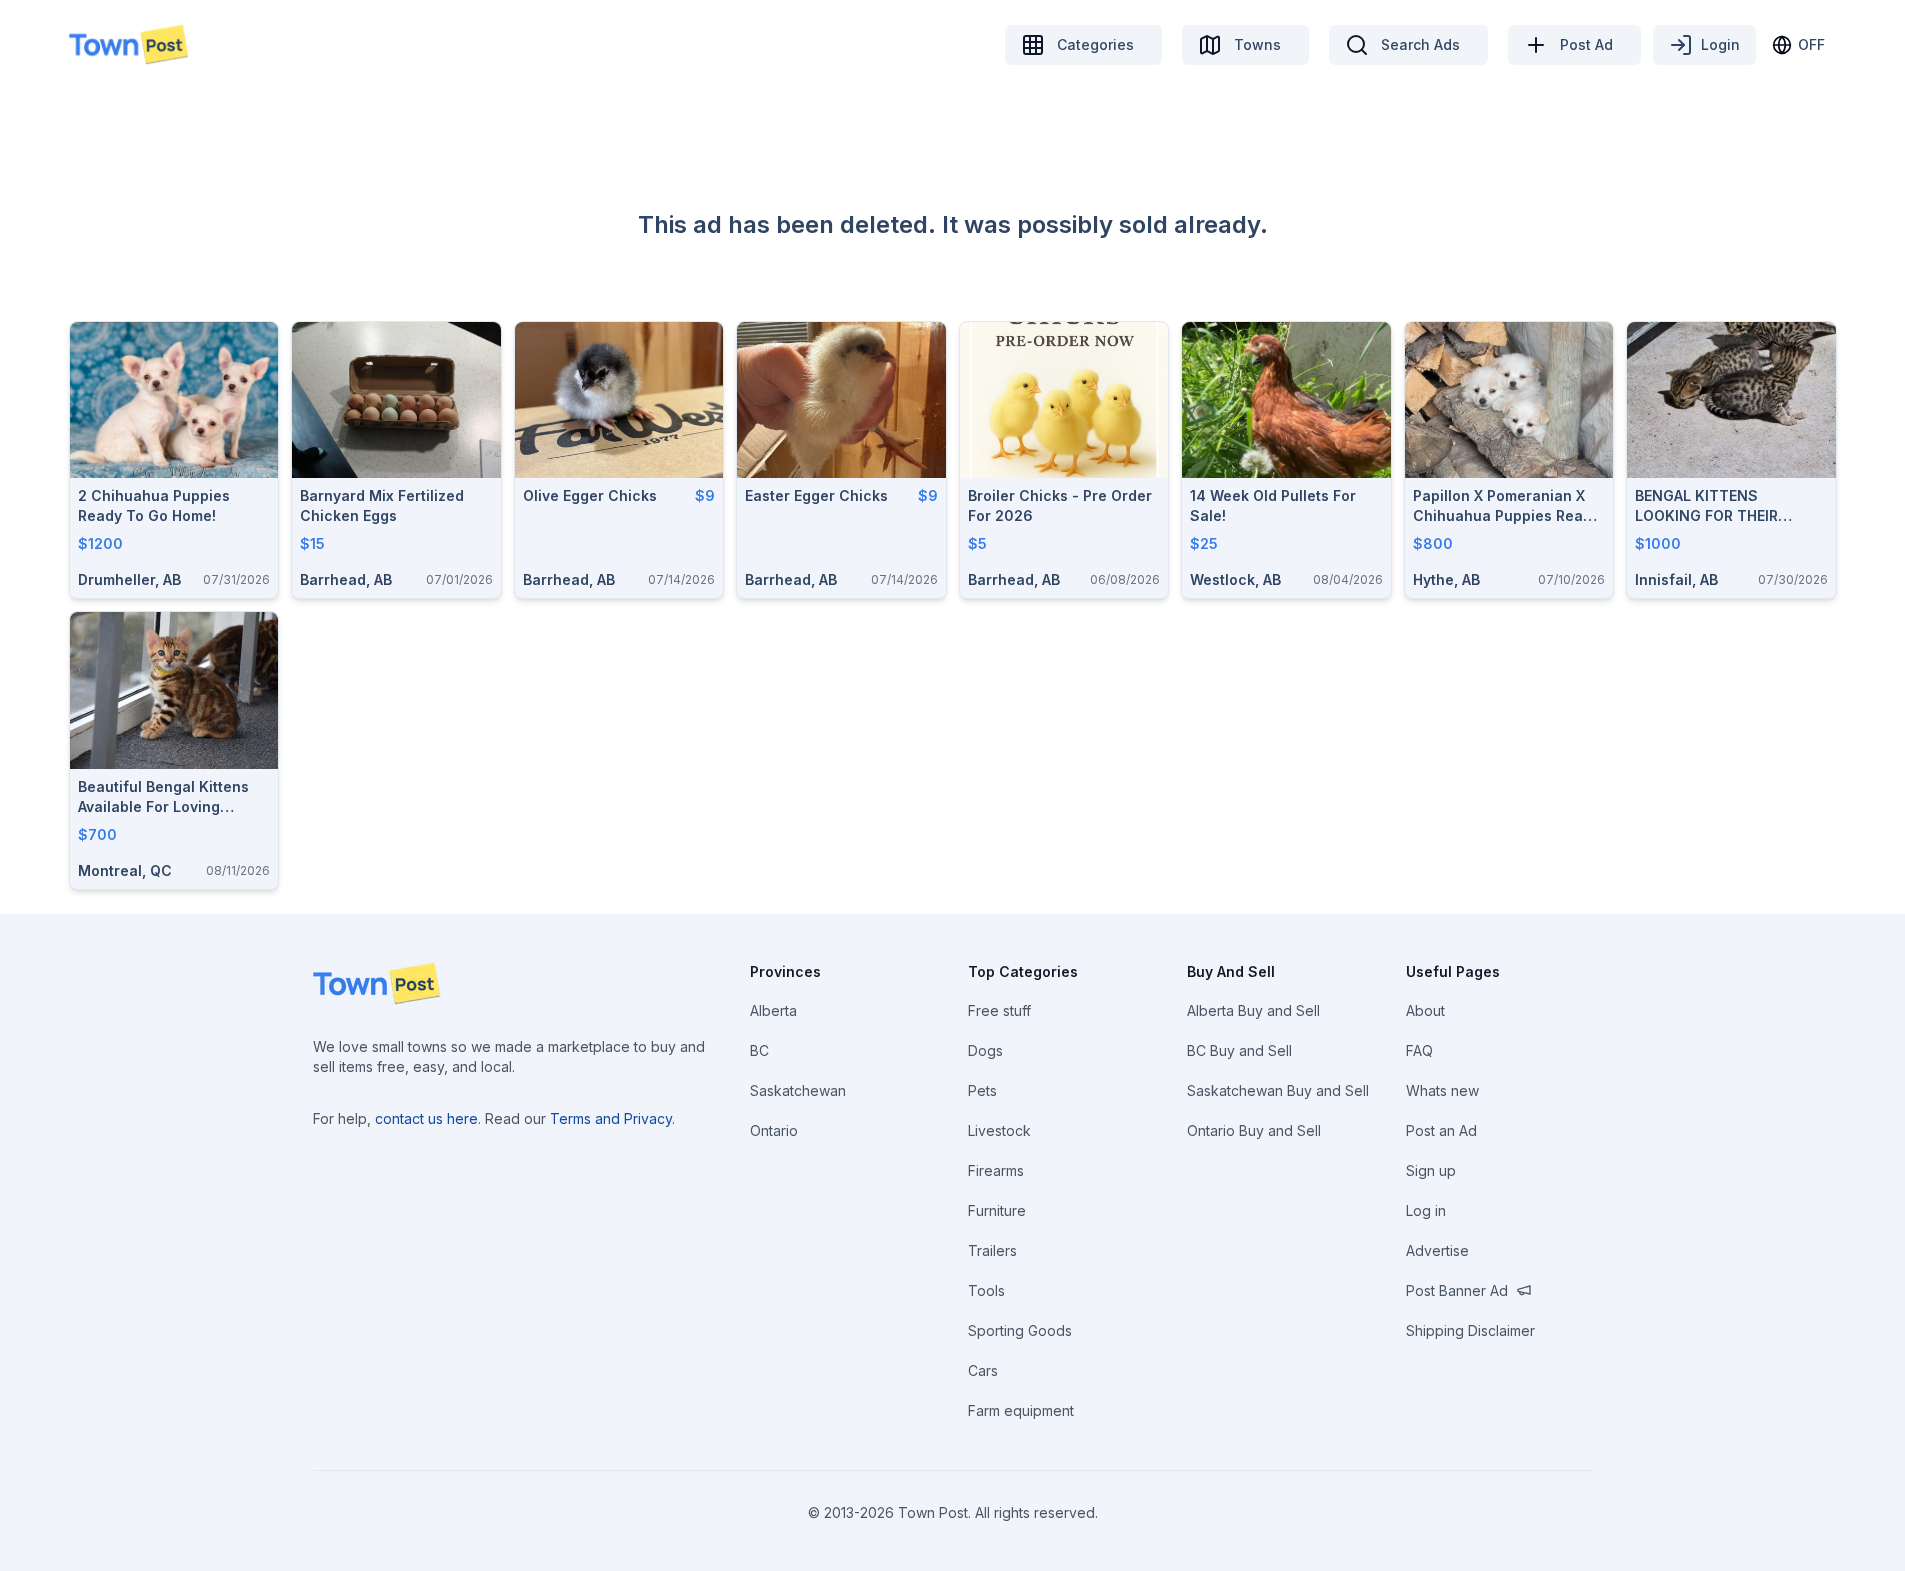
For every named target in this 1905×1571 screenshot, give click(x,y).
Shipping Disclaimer (1470, 1330)
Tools (986, 1290)
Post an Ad (1441, 1130)
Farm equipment (1021, 1410)
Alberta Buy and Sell (1253, 1010)
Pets (982, 1090)
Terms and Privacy (611, 1118)
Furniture (997, 1210)
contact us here (426, 1118)
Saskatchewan (798, 1090)
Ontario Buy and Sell (1254, 1130)
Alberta (773, 1010)
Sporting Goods (1020, 1330)
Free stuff (999, 1010)
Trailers (992, 1250)
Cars (983, 1370)
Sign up (1431, 1170)
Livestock (999, 1130)
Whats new (1442, 1090)
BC (759, 1050)
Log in (1426, 1210)
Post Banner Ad (1457, 1290)
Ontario (774, 1130)
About (1425, 1010)
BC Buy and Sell (1239, 1050)
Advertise (1437, 1250)
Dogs (985, 1050)
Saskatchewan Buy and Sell (1278, 1090)
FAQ (1419, 1050)
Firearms (996, 1170)
